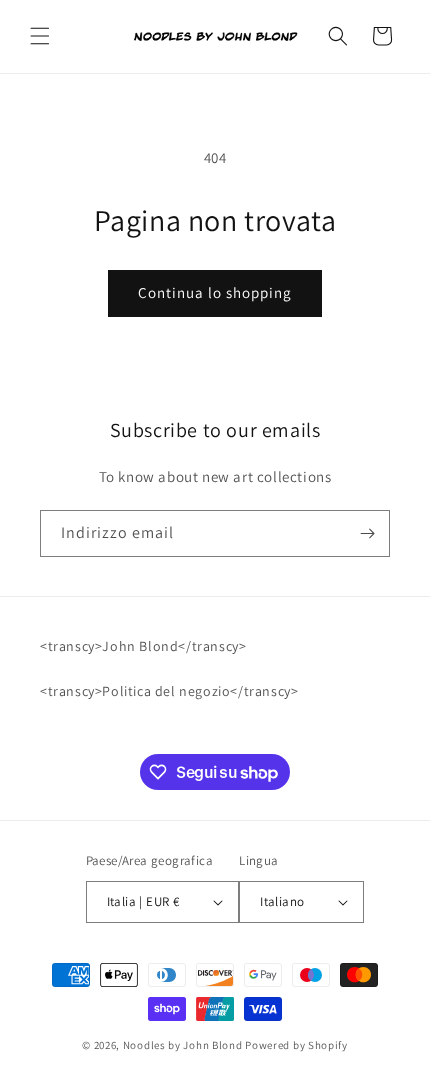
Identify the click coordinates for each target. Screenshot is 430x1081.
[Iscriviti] (367, 533)
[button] (40, 36)
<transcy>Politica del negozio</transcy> (169, 691)
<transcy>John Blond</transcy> (143, 646)
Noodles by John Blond (183, 1045)
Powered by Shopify (296, 1045)
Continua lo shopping (215, 292)
